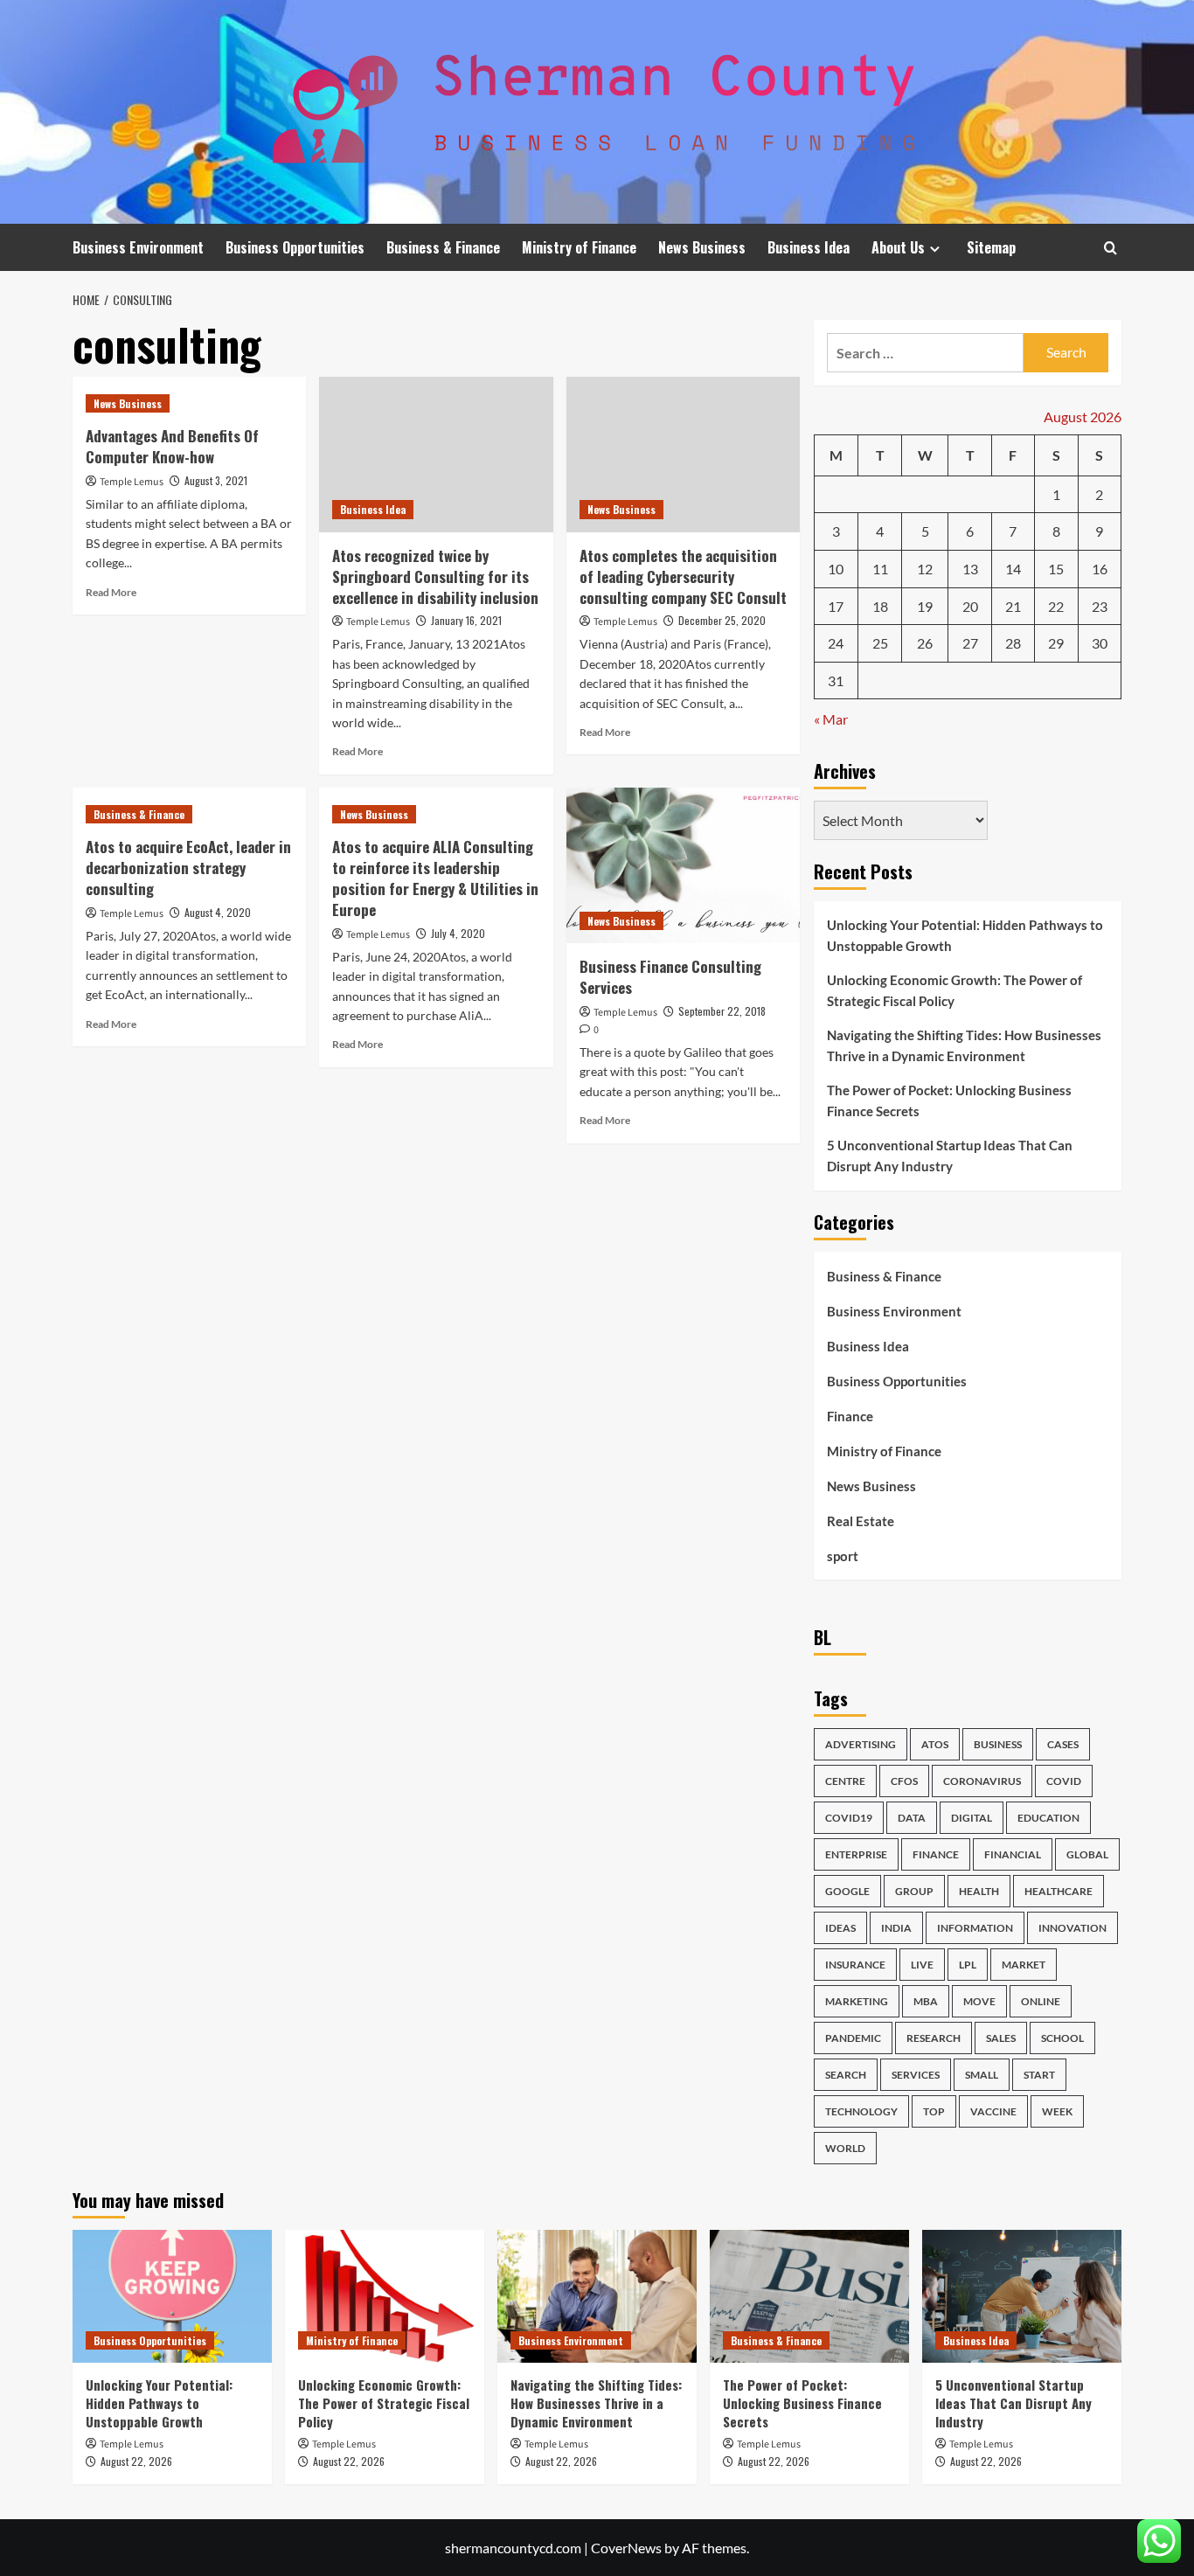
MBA (926, 2001)
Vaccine (993, 2111)
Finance (850, 1416)
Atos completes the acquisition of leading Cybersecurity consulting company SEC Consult (683, 576)
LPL (968, 1965)
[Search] (1111, 248)
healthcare (1059, 1891)
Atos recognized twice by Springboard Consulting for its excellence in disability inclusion (435, 576)
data (912, 1818)
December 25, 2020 (722, 620)
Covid (1064, 1781)
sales (1001, 2038)
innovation (1073, 1928)
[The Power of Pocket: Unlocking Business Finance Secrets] (809, 2296)
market (1024, 1965)
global (1087, 1854)
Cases (1063, 1744)
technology (861, 2111)
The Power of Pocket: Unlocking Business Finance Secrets (949, 1101)
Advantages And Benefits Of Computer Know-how (172, 446)
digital (972, 1818)
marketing (857, 2001)
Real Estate (861, 1521)
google (847, 1891)
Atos (935, 1744)
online (1041, 2001)
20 (970, 606)
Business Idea (809, 247)
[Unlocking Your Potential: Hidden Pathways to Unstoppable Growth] (172, 2296)
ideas (840, 1928)
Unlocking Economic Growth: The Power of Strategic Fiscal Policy (955, 990)
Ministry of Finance (579, 247)
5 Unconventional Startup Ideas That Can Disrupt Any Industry (950, 1156)
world (845, 2148)
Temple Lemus (132, 482)
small (982, 2075)
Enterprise (856, 1854)
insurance (855, 1965)
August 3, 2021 (216, 480)
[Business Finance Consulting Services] (683, 865)
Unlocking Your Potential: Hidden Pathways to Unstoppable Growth (965, 935)
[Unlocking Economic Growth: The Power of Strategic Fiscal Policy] (385, 2296)
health (979, 1891)
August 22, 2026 (136, 2461)
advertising (861, 1744)
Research (934, 2038)
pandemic (853, 2038)
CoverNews (626, 2548)
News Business (702, 247)
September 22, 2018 (722, 1011)
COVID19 (849, 1818)
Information (975, 1928)
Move (979, 2001)
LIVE (922, 1965)
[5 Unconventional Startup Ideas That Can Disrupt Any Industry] (1022, 2296)
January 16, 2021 (466, 620)
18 (880, 606)
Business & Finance (443, 247)
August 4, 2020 (218, 912)
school (1062, 2038)
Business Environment (138, 247)
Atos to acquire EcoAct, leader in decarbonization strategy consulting (188, 868)
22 (1056, 606)
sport (843, 1556)
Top (934, 2111)
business (998, 1744)
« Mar (831, 719)
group (914, 1891)
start (1039, 2075)
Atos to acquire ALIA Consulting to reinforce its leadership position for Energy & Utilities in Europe (435, 878)
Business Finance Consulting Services (670, 977)
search (846, 2075)
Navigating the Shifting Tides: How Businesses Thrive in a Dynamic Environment (964, 1045)
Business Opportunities (295, 247)
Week (1057, 2111)
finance (936, 1854)
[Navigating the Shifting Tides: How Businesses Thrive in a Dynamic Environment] (597, 2296)
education (1048, 1818)
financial (1013, 1854)
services (916, 2075)
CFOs (904, 1781)
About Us (898, 247)
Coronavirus (982, 1781)
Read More (111, 592)
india (896, 1928)
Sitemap (991, 247)
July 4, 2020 (458, 933)
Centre (845, 1781)
